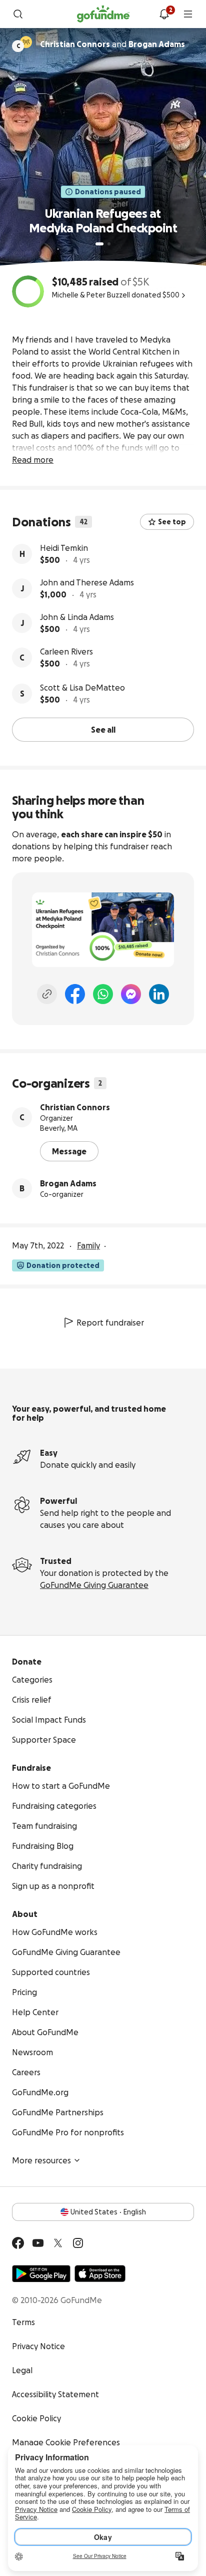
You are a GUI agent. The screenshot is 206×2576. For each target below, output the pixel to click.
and (112, 44)
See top (172, 522)
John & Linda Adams (77, 617)
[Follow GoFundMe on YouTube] (38, 2243)
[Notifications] (164, 14)
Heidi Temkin (64, 548)
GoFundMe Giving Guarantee (94, 1585)
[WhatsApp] (103, 994)
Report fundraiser (110, 1323)
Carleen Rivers (66, 652)
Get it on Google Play (41, 2274)
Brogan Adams (68, 1183)
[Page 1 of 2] (99, 244)
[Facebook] (75, 994)
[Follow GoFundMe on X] (58, 2243)
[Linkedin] (159, 994)
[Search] (18, 14)
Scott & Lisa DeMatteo (82, 688)
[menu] (188, 14)
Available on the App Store (100, 2274)
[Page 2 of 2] (109, 244)
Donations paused (108, 192)
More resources (41, 2160)
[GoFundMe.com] (103, 14)
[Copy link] (47, 994)
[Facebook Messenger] (131, 994)
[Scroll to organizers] (26, 42)
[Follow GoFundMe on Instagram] (78, 2243)
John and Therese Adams (87, 582)
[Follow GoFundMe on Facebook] (18, 2243)
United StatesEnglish (108, 2212)
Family (88, 1245)
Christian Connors (75, 1107)
